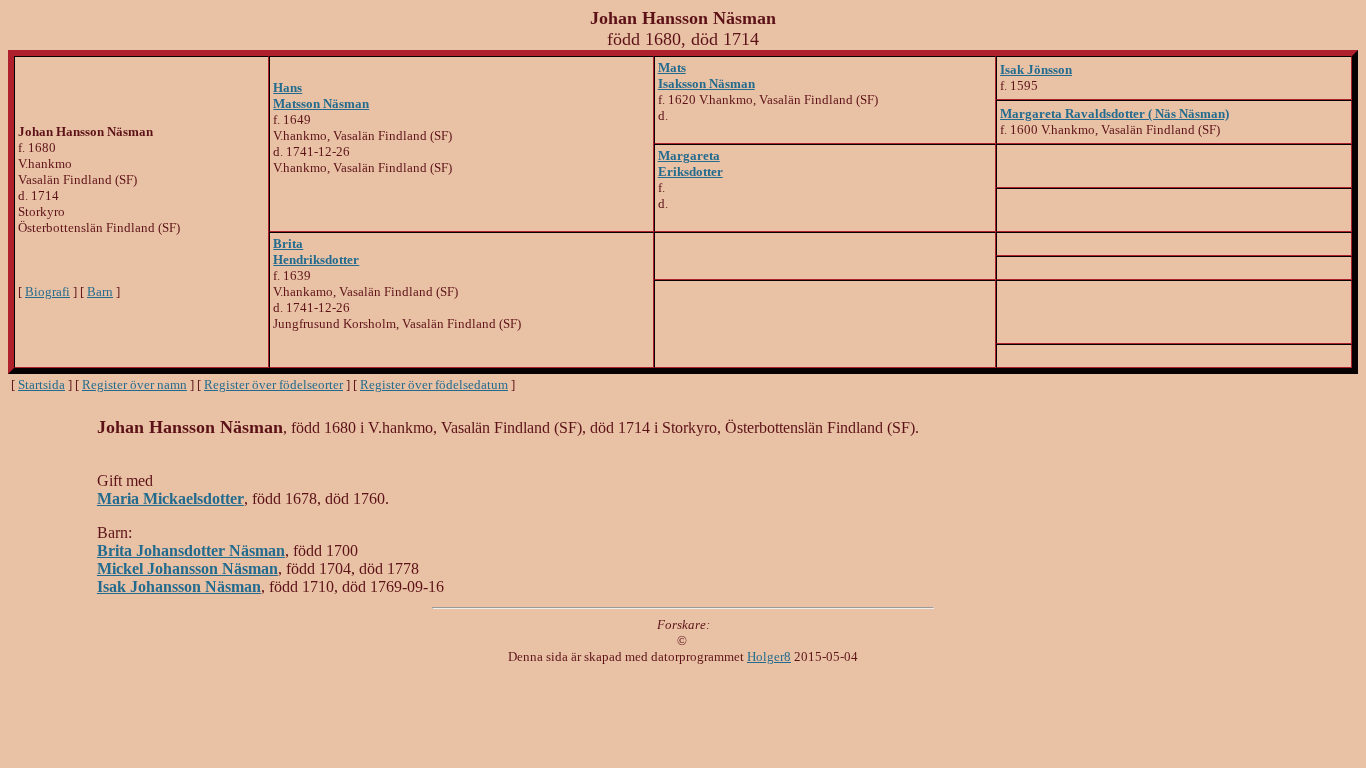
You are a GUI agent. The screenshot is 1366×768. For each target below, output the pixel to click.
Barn (100, 291)
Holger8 (769, 656)
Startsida (41, 384)
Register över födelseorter (273, 384)
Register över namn (134, 384)
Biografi (47, 291)
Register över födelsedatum (434, 384)
